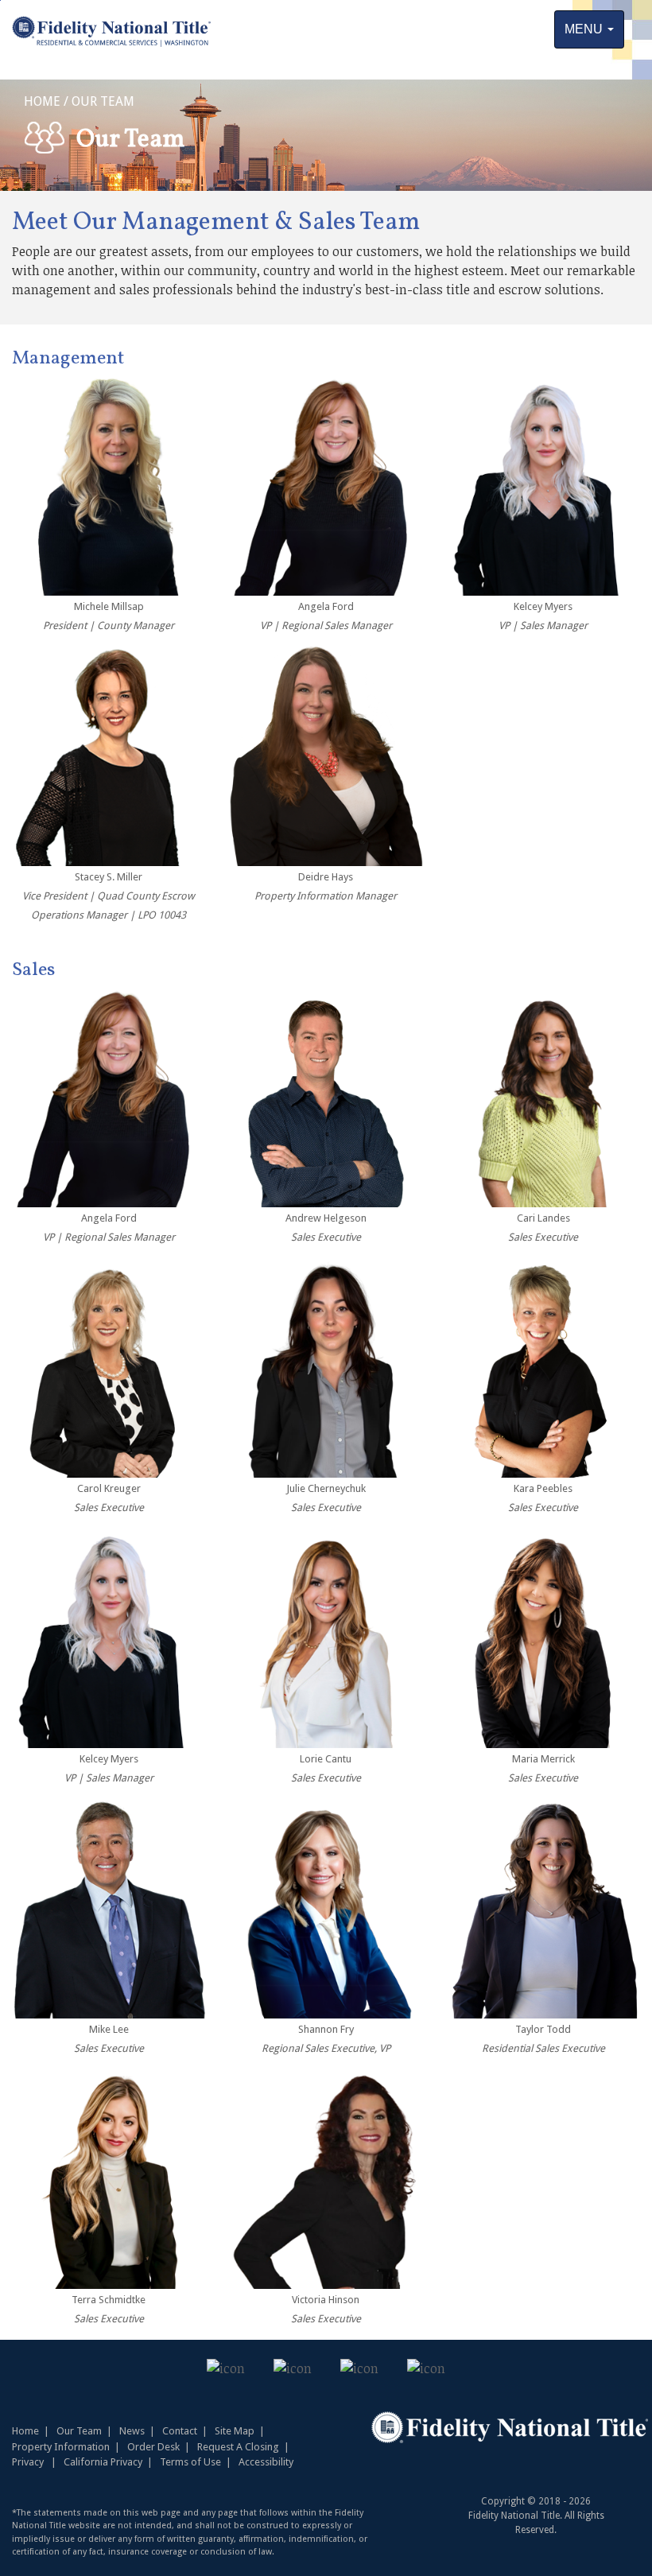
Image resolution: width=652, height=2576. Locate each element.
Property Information (61, 2447)
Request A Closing (238, 2447)
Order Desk (153, 2447)
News (132, 2431)
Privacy (28, 2462)
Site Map (235, 2431)
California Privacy (103, 2462)
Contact (180, 2431)
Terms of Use (190, 2462)
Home (25, 2431)
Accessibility (266, 2462)
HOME (42, 101)
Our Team (87, 2431)
